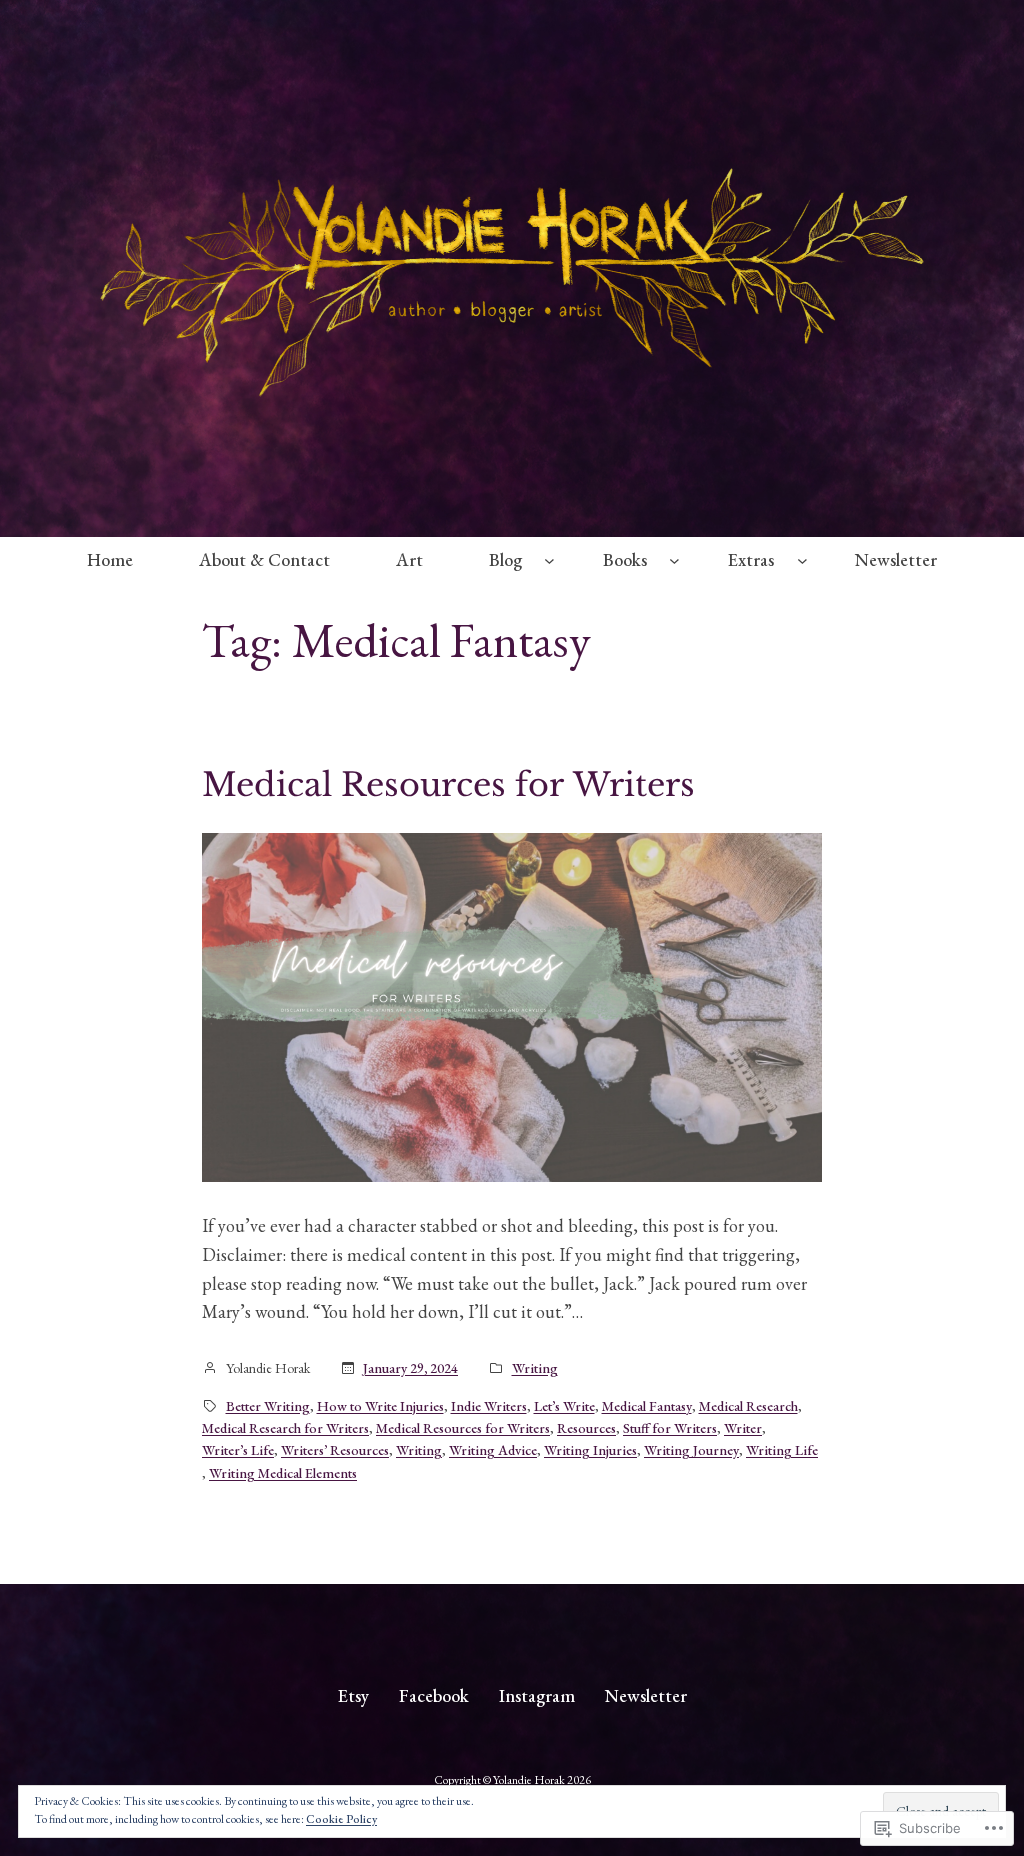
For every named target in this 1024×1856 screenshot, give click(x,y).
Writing (535, 1368)
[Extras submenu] (802, 560)
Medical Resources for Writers (448, 785)
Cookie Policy (341, 1819)
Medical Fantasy (647, 1406)
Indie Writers (489, 1406)
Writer (743, 1428)
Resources (586, 1428)
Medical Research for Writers (285, 1428)
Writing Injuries (590, 1450)
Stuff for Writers (670, 1428)
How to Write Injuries (380, 1406)
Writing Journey (691, 1450)
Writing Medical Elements (283, 1473)
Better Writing (268, 1406)
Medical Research (748, 1406)
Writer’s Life (238, 1450)
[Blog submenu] (549, 560)
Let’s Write (564, 1406)
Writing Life (782, 1450)
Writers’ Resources (335, 1450)
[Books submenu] (674, 560)
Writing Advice (493, 1450)
